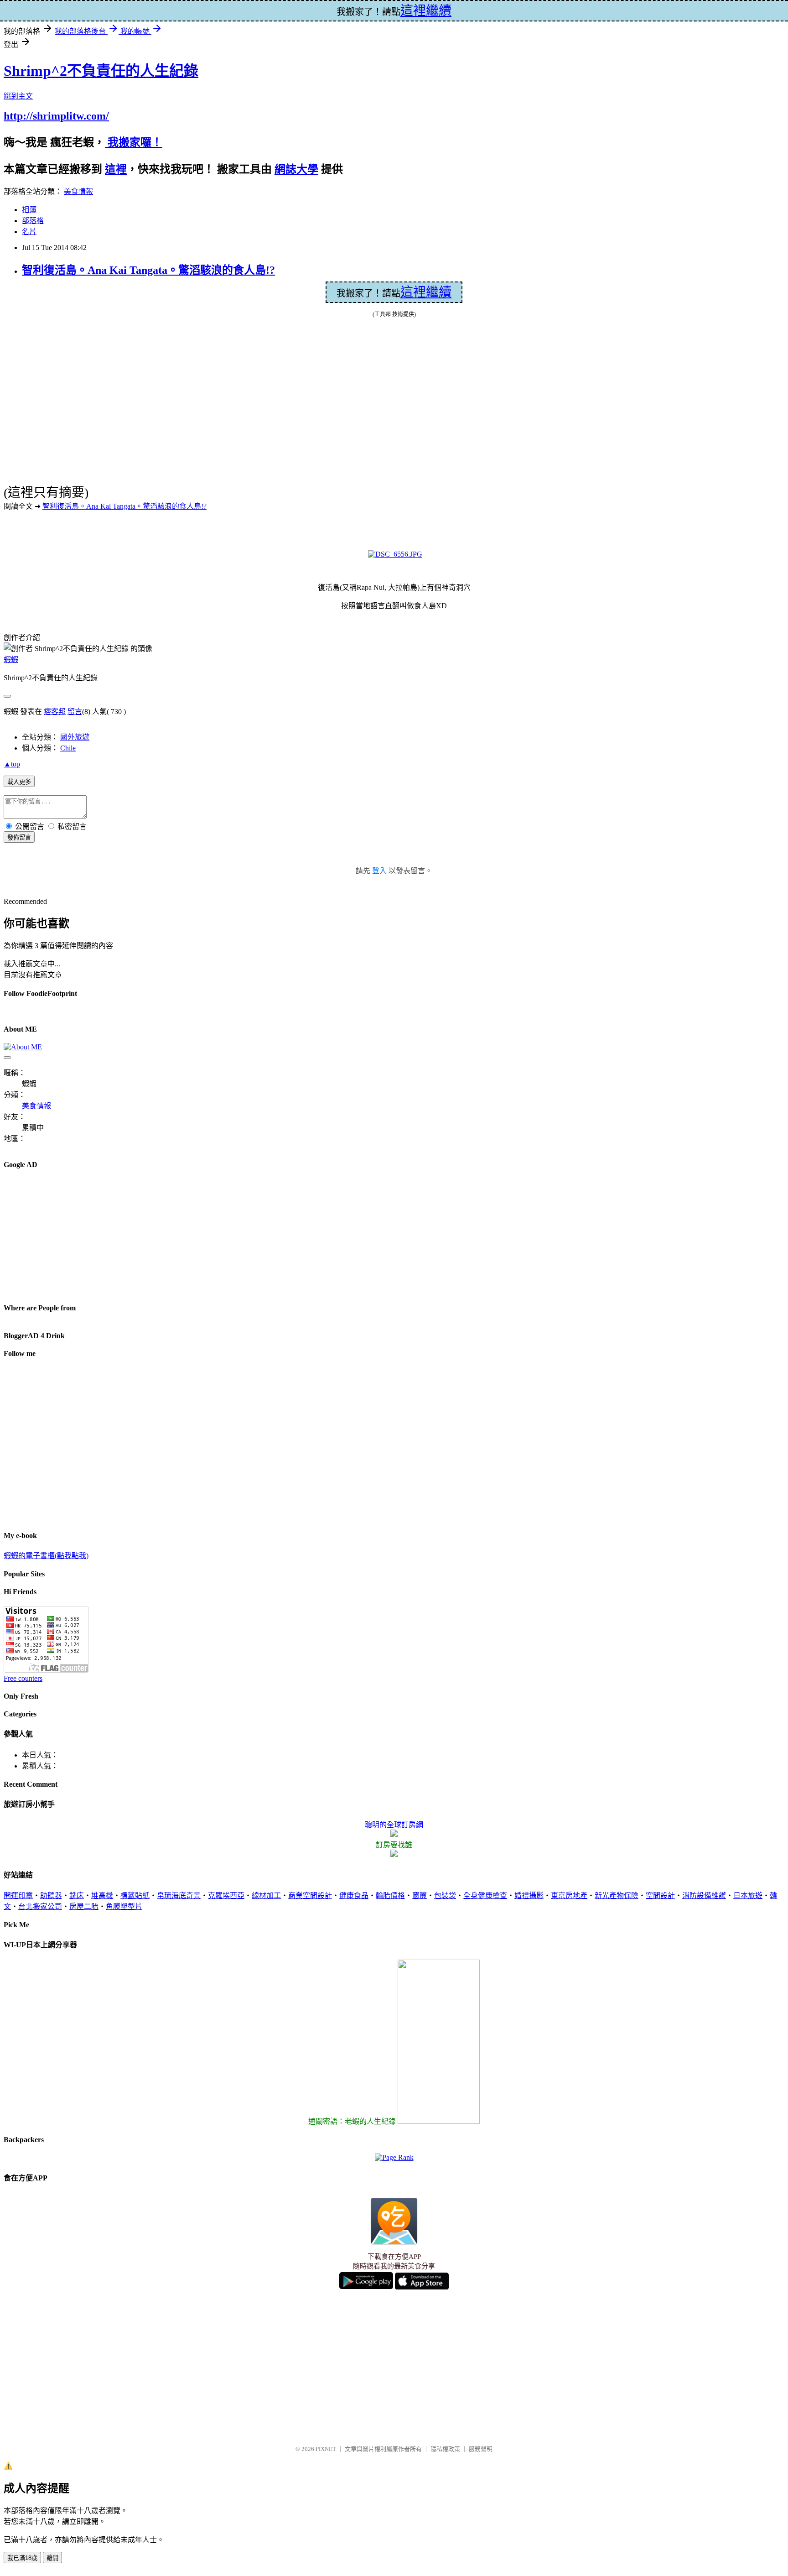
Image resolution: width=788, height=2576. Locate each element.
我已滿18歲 (22, 2558)
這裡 (116, 169)
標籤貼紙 (135, 1895)
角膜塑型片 (124, 1906)
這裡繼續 (426, 292)
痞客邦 (55, 712)
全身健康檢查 (485, 1895)
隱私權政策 (445, 2449)
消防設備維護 (704, 1895)
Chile (68, 748)
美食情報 (78, 191)
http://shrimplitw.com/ (56, 116)
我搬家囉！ (134, 142)
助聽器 (51, 1895)
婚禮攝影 (529, 1895)
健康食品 (354, 1895)
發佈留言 (19, 837)
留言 (75, 712)
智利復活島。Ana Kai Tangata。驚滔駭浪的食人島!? (148, 270)
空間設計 (660, 1895)
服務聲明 (481, 2449)
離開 (52, 2558)
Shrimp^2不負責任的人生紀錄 (101, 71)
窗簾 (420, 1895)
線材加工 (266, 1895)
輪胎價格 (390, 1895)
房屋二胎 (84, 1906)
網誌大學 (296, 169)
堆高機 (102, 1895)
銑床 (77, 1895)
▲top (12, 764)
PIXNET (326, 2449)
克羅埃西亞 (226, 1895)
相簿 (29, 210)
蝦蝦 (11, 660)
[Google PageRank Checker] (394, 2157)
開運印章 (18, 1895)
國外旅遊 (75, 737)
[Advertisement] (72, 1236)
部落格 (33, 221)
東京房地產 (569, 1895)
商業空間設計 (310, 1895)
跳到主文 (18, 96)
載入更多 (19, 782)
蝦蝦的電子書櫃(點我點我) (46, 1556)
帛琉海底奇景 (179, 1895)
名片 (29, 232)
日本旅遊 (748, 1895)
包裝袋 (445, 1895)
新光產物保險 (617, 1895)
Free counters (23, 1678)
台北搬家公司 (40, 1906)
